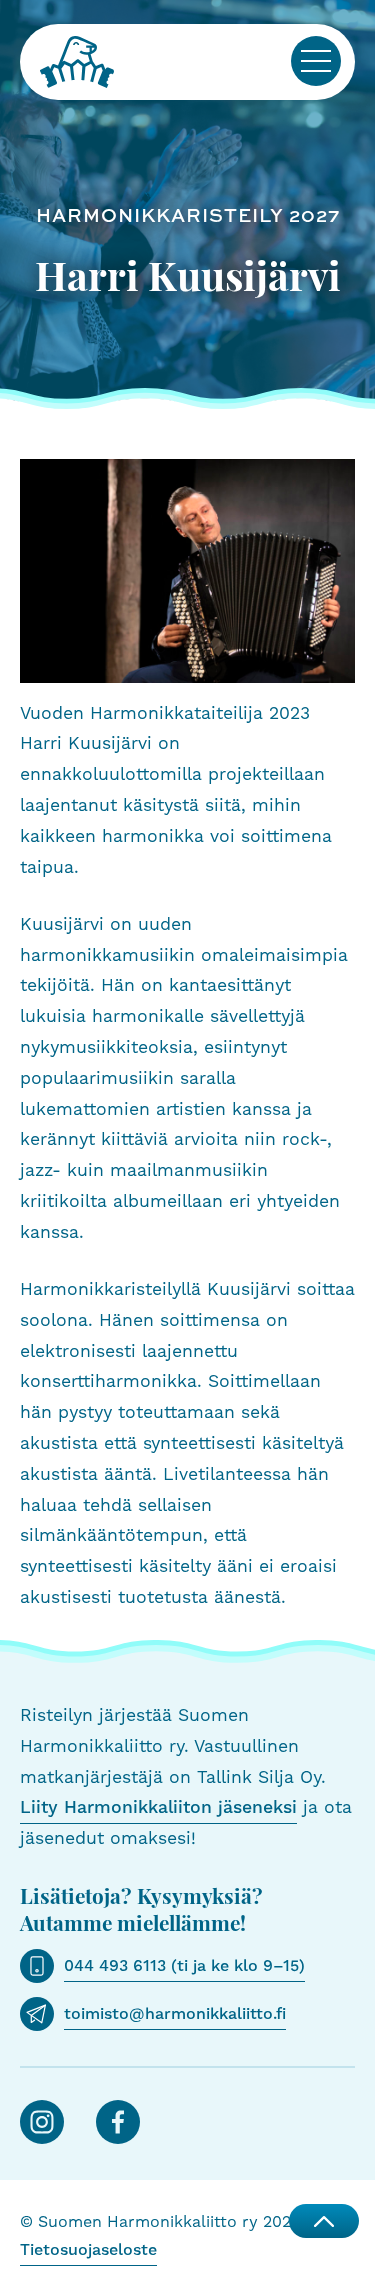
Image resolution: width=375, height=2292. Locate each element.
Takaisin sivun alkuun (324, 2221)
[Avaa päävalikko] (316, 61)
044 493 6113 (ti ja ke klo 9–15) (184, 1966)
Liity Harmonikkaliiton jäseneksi (158, 1808)
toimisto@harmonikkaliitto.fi (175, 2014)
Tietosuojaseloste (88, 2250)
